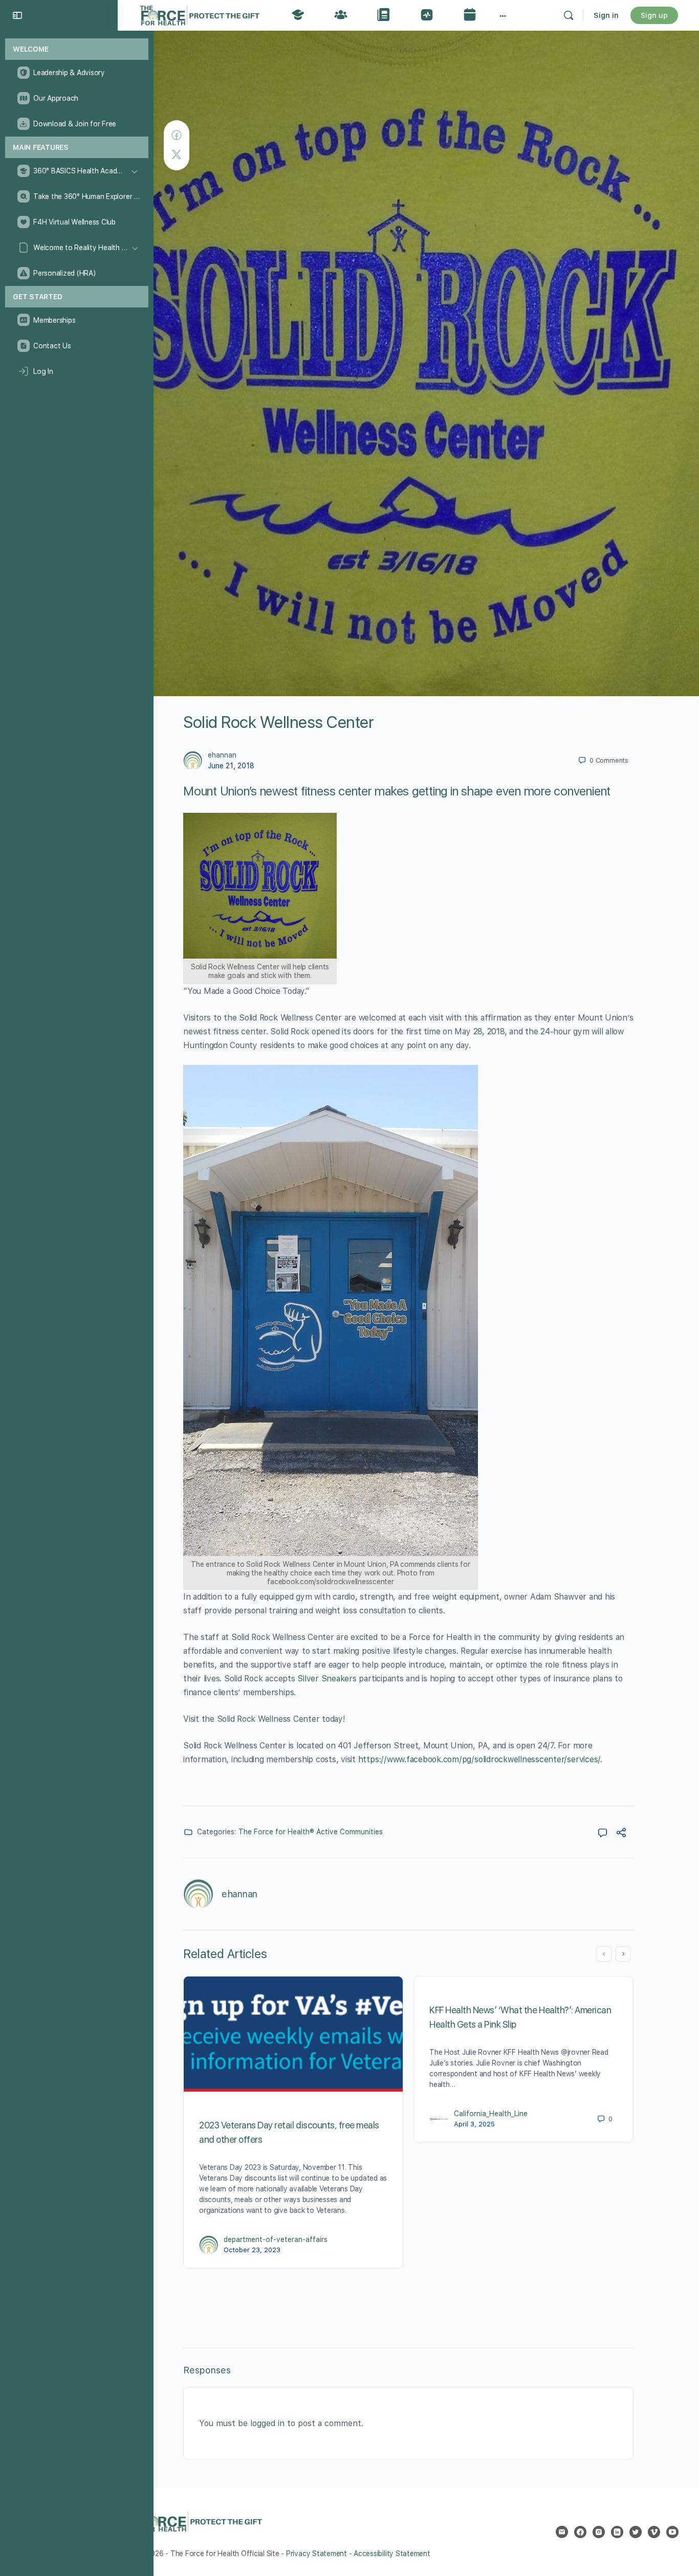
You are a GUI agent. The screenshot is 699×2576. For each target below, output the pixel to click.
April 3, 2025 (474, 2124)
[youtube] (672, 2532)
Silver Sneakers (327, 1679)
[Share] (621, 1834)
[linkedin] (617, 2532)
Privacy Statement (316, 2553)
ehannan (222, 755)
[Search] (569, 15)
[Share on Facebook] (177, 135)
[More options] (503, 15)
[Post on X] (177, 155)
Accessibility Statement (392, 2553)
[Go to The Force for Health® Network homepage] (200, 14)
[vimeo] (654, 2532)
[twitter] (636, 2532)
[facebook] (580, 2532)
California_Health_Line (491, 2114)
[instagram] (599, 2532)
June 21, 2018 (231, 766)
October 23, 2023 (252, 2250)
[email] (562, 2532)
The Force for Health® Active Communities (311, 1832)
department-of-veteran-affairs (276, 2239)
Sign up (654, 15)
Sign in (606, 15)
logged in (267, 2423)
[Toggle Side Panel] (17, 15)
